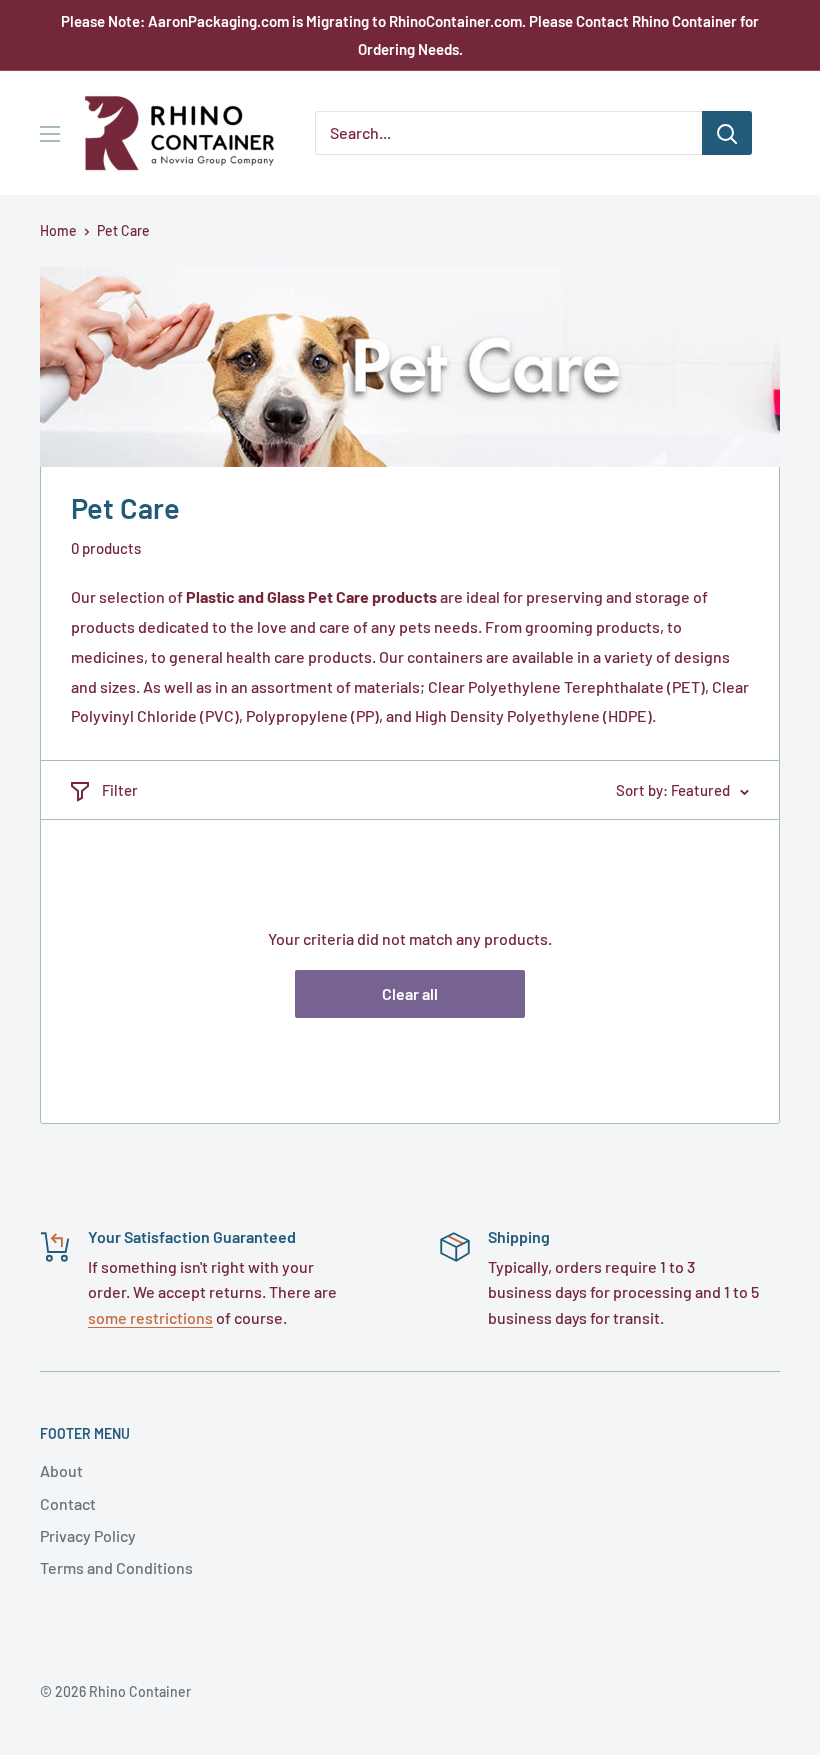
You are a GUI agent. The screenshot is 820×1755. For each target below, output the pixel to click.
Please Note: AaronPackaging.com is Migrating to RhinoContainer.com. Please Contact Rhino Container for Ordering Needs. (410, 35)
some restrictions (150, 1317)
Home (58, 230)
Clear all (410, 993)
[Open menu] (50, 134)
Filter (120, 790)
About (61, 1470)
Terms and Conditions (116, 1567)
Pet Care (123, 230)
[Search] (727, 133)
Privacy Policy (88, 1535)
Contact (68, 1503)
